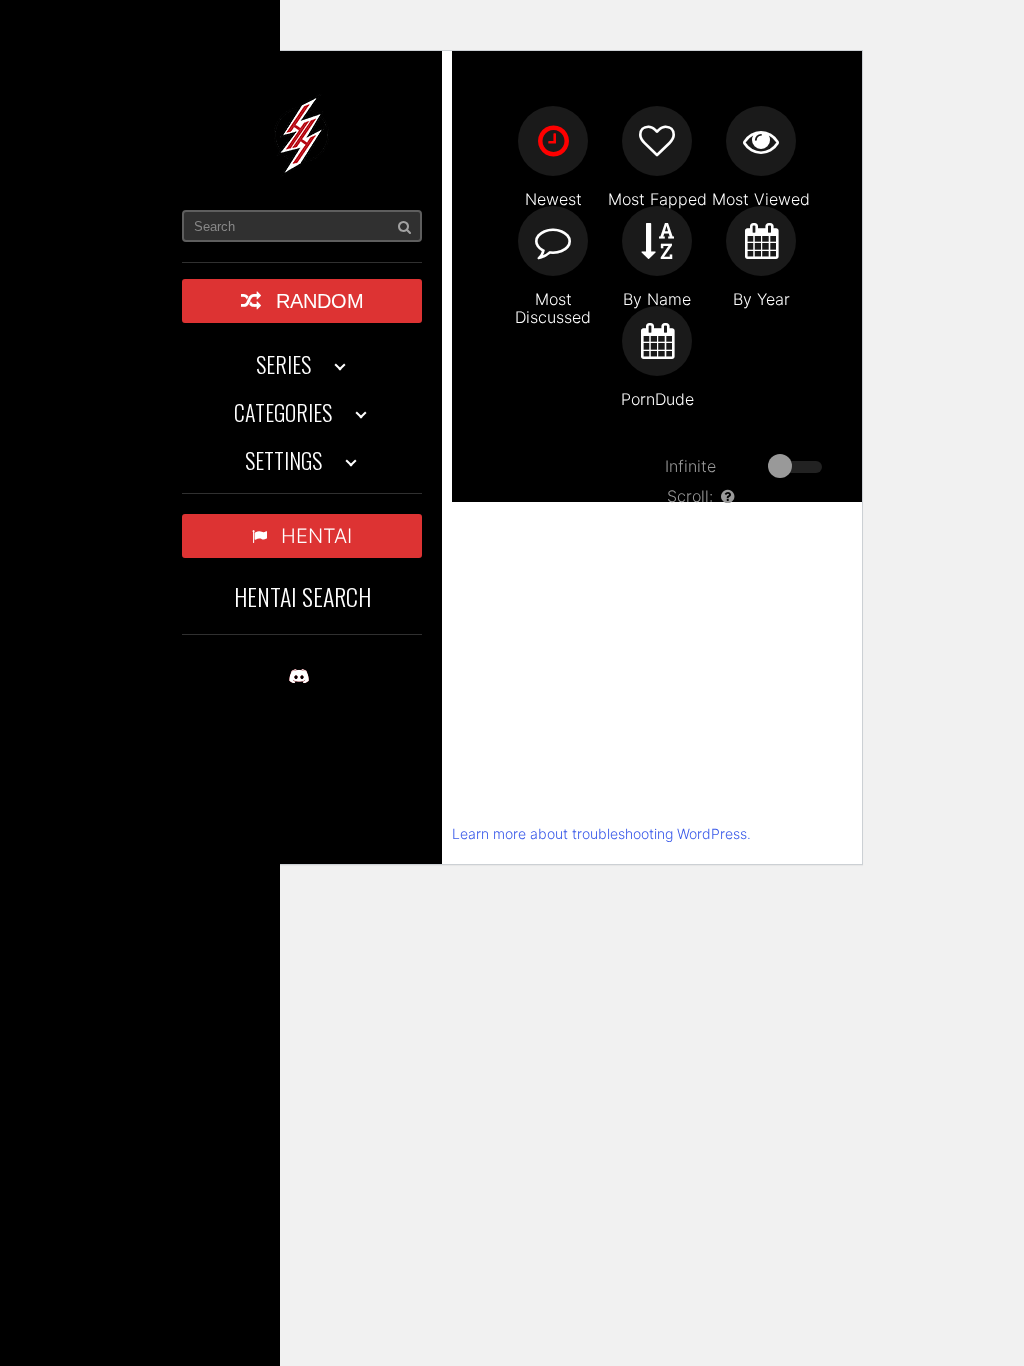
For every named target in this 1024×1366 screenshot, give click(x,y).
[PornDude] (657, 341)
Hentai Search (302, 596)
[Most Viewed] (761, 141)
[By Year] (761, 241)
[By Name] (657, 241)
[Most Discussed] (553, 241)
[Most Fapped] (657, 141)
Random (320, 301)
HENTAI (316, 536)
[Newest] (553, 141)
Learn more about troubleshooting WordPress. (601, 833)
